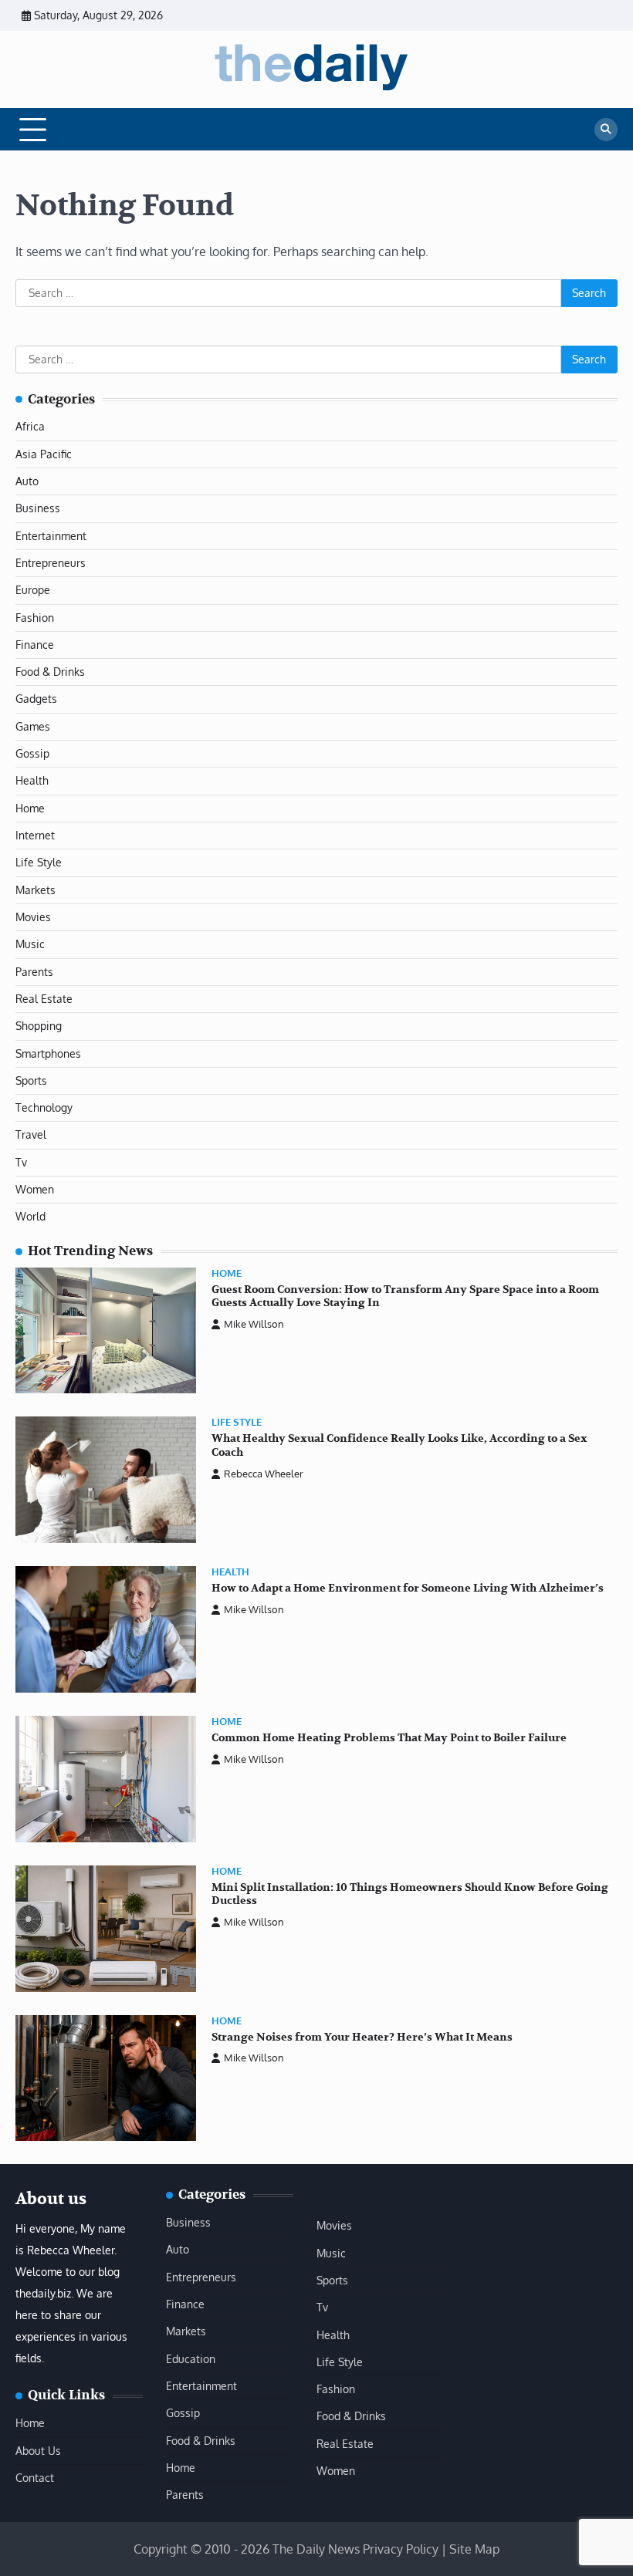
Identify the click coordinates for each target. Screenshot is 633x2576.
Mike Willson (254, 1324)
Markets (36, 890)
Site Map (474, 2549)
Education (191, 2359)
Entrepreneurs (51, 563)
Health (32, 780)
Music (30, 944)
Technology (44, 1107)
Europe (33, 590)
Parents (34, 972)
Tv (21, 1162)
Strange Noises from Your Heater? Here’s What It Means (362, 2037)
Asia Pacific (44, 454)
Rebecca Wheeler (264, 1474)
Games (33, 726)
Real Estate (44, 999)
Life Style (39, 862)
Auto (27, 481)
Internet (35, 835)
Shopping (39, 1026)
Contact (35, 2478)
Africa (30, 426)
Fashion (35, 618)
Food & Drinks (50, 672)
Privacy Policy (401, 2549)
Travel (31, 1134)
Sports (31, 1080)
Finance (35, 645)
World (30, 1216)
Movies (33, 917)
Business (38, 508)
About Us (38, 2451)
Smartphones (48, 1053)
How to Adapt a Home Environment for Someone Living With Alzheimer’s (408, 1588)
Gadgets (36, 699)
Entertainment (51, 536)
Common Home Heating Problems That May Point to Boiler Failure (389, 1738)
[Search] (606, 130)
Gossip (32, 753)
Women (35, 1189)
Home (30, 808)
